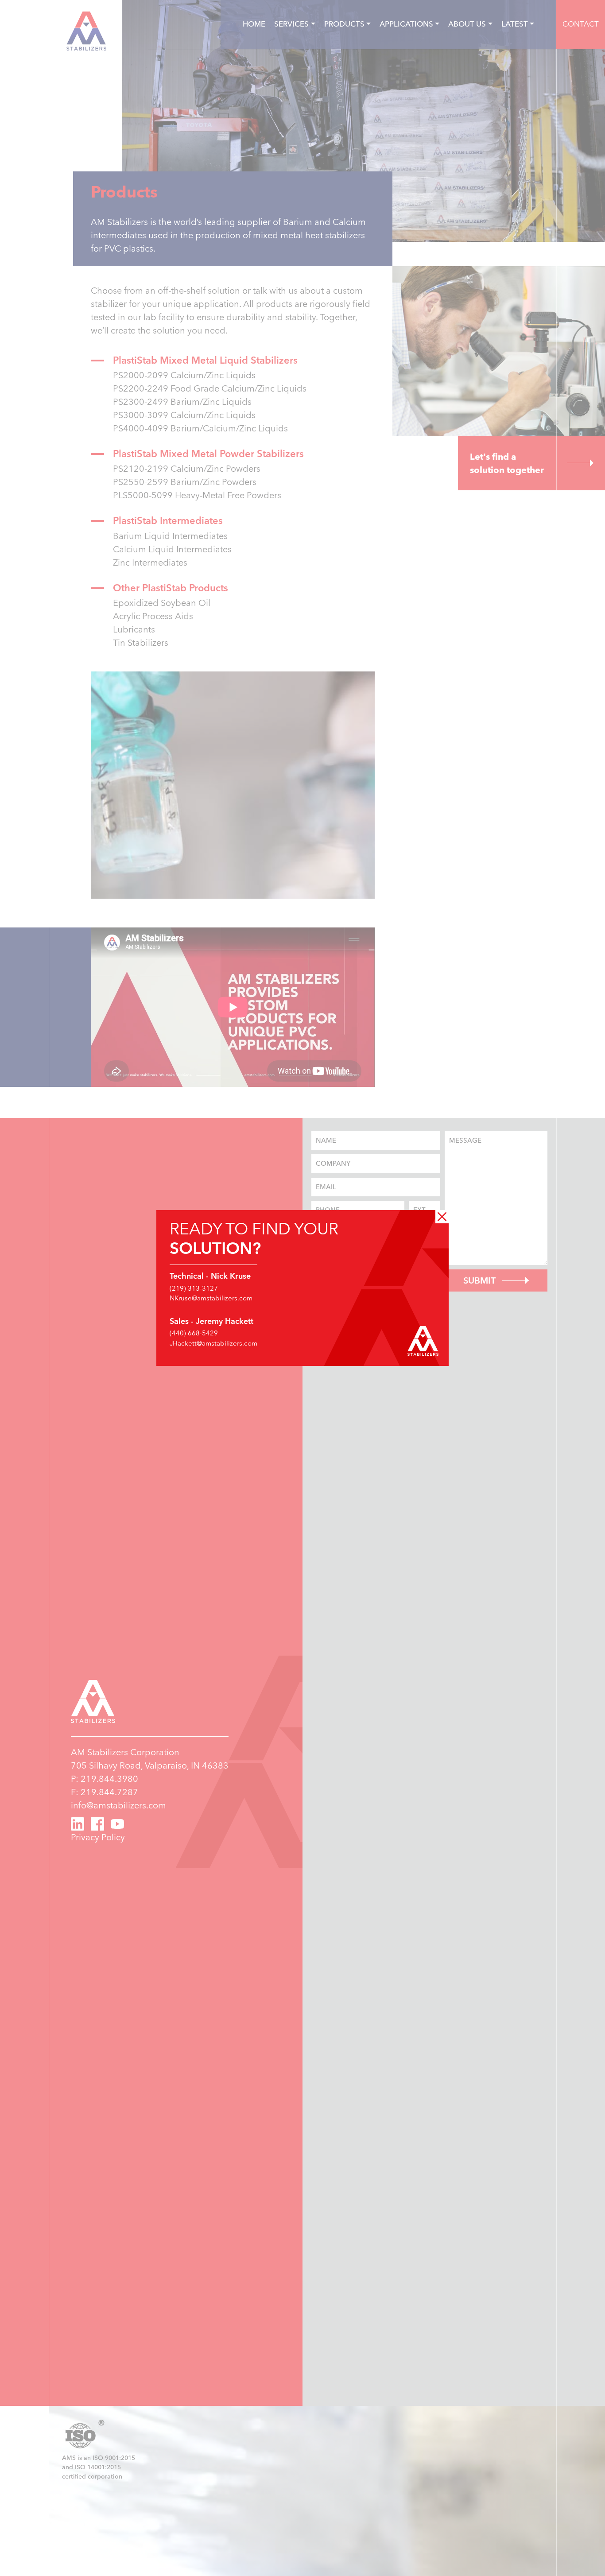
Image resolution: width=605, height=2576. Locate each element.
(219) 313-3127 (194, 1288)
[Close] (442, 1217)
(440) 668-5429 (194, 1333)
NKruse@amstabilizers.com (211, 1298)
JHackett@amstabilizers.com (213, 1343)
